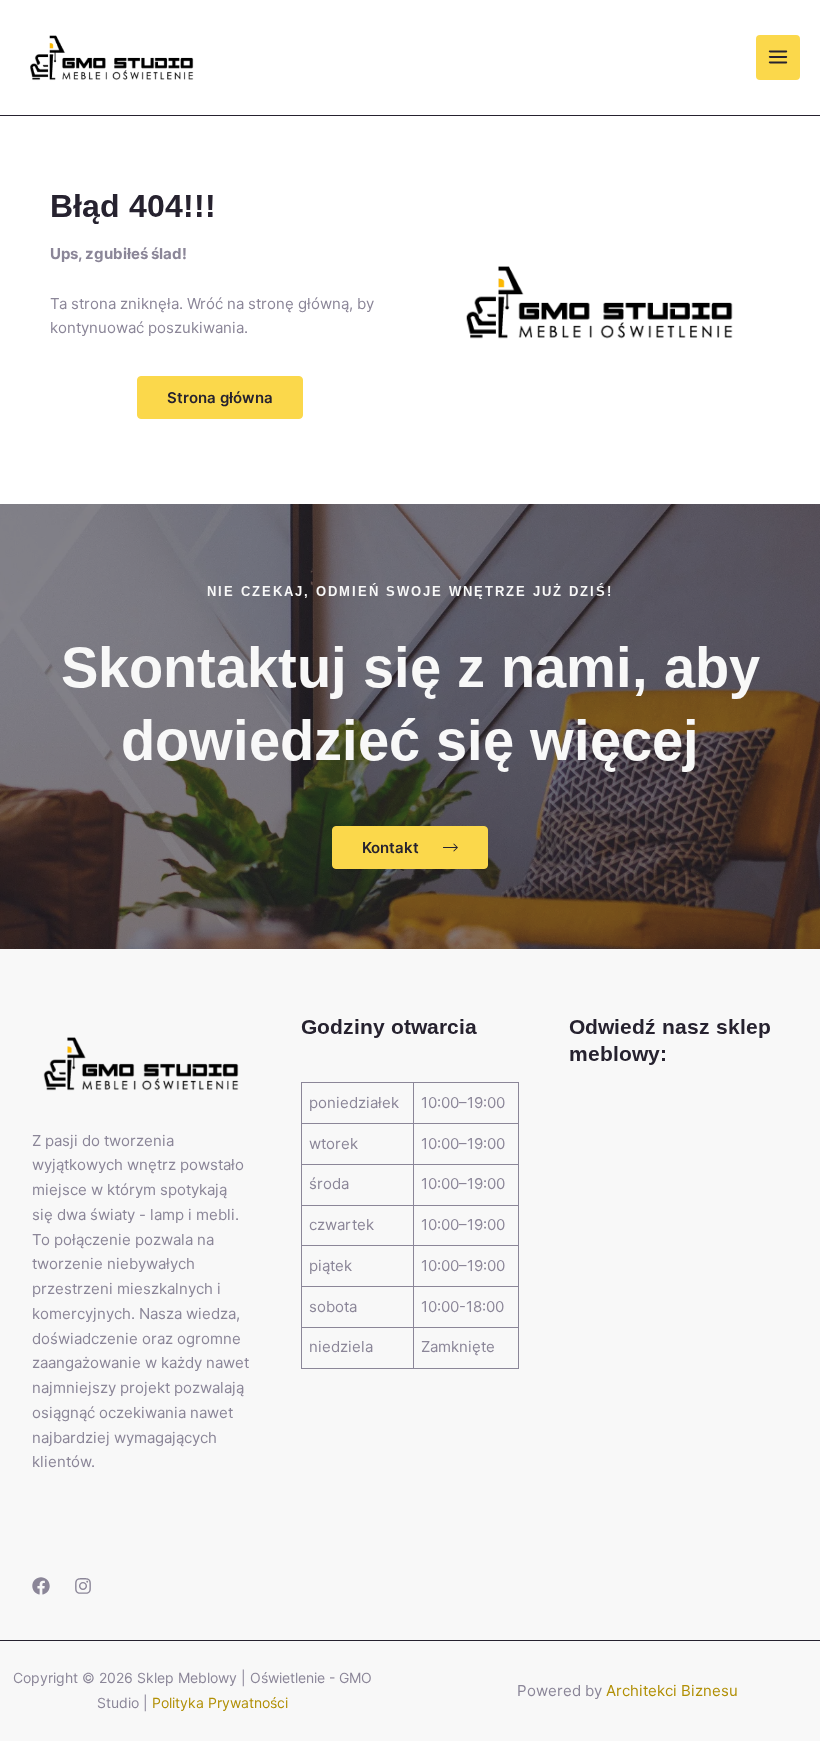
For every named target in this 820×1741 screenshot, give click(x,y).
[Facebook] (41, 1586)
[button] (220, 397)
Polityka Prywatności (220, 1702)
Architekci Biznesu (672, 1690)
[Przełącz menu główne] (778, 57)
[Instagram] (83, 1586)
